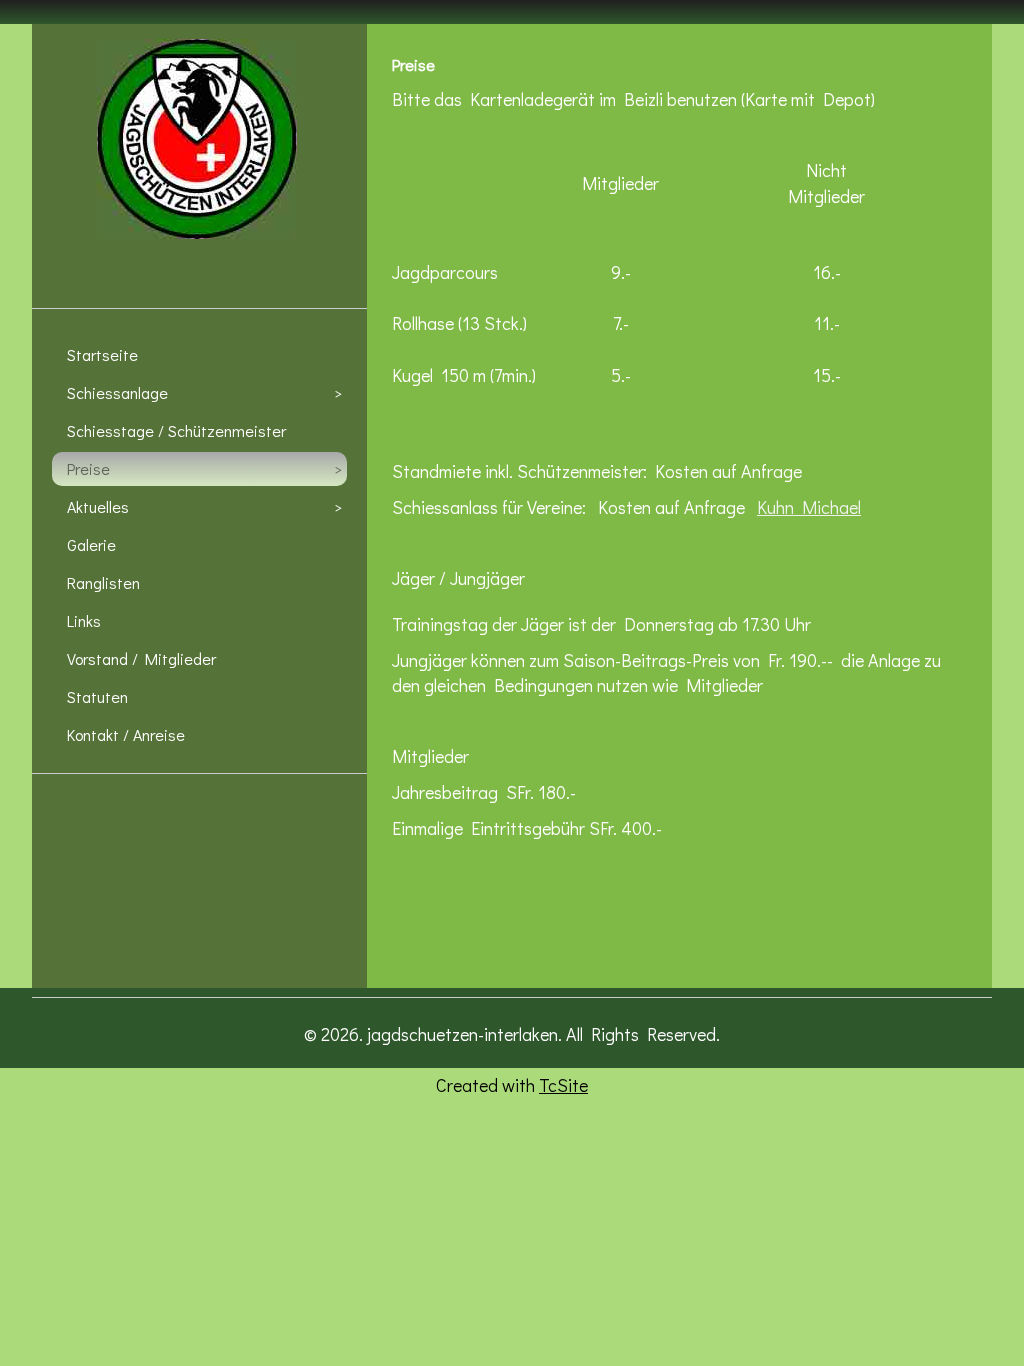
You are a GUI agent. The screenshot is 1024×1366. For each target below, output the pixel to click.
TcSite (563, 1085)
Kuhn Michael (809, 507)
